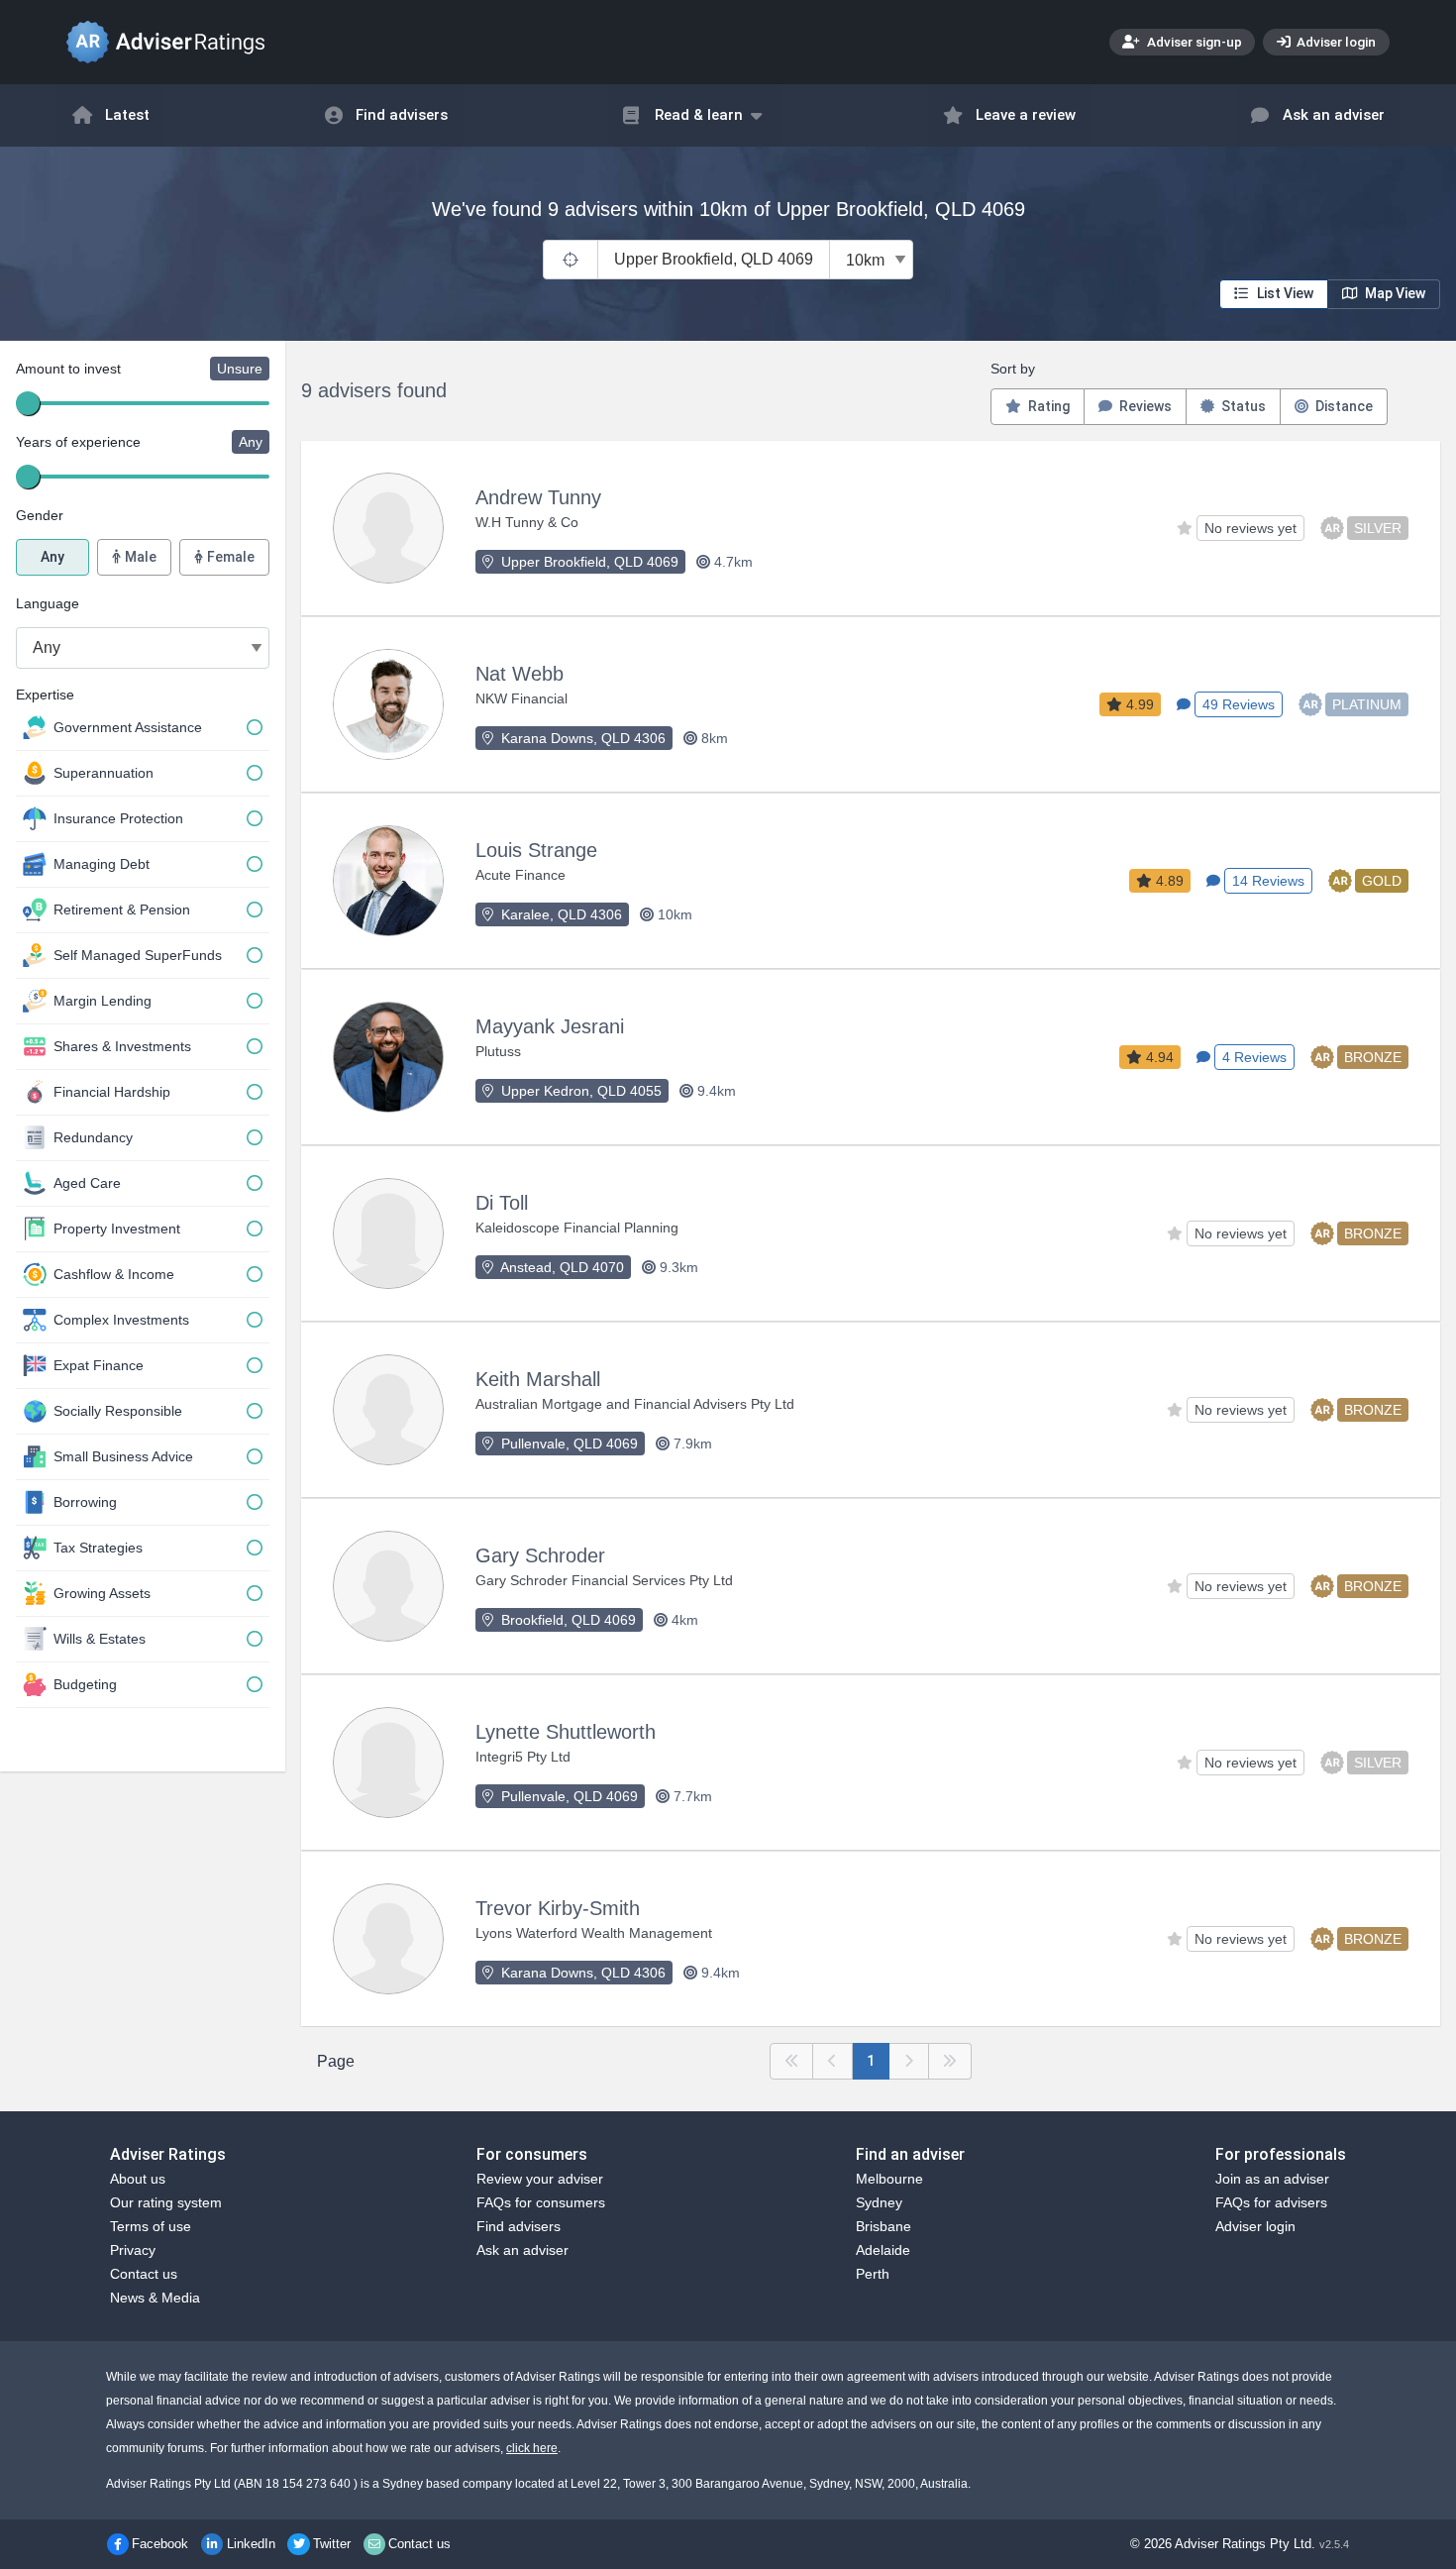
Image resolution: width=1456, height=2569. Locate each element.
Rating (1047, 406)
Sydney (879, 2202)
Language (48, 603)
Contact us (144, 2274)
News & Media (155, 2298)
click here (532, 2448)
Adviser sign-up (1193, 42)
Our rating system (166, 2202)
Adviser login (1335, 42)
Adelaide (883, 2250)
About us (138, 2179)
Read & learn (699, 115)
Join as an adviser (1272, 2179)
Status (1242, 406)
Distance (1343, 406)
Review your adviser (540, 2179)
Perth (873, 2274)
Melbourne (889, 2179)
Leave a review (1026, 115)
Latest (127, 115)
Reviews (1144, 406)
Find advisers (402, 115)
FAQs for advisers (1271, 2202)
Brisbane (884, 2226)
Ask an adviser (1334, 115)
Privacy (133, 2250)
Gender (40, 515)
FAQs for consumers (541, 2202)
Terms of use (151, 2226)
